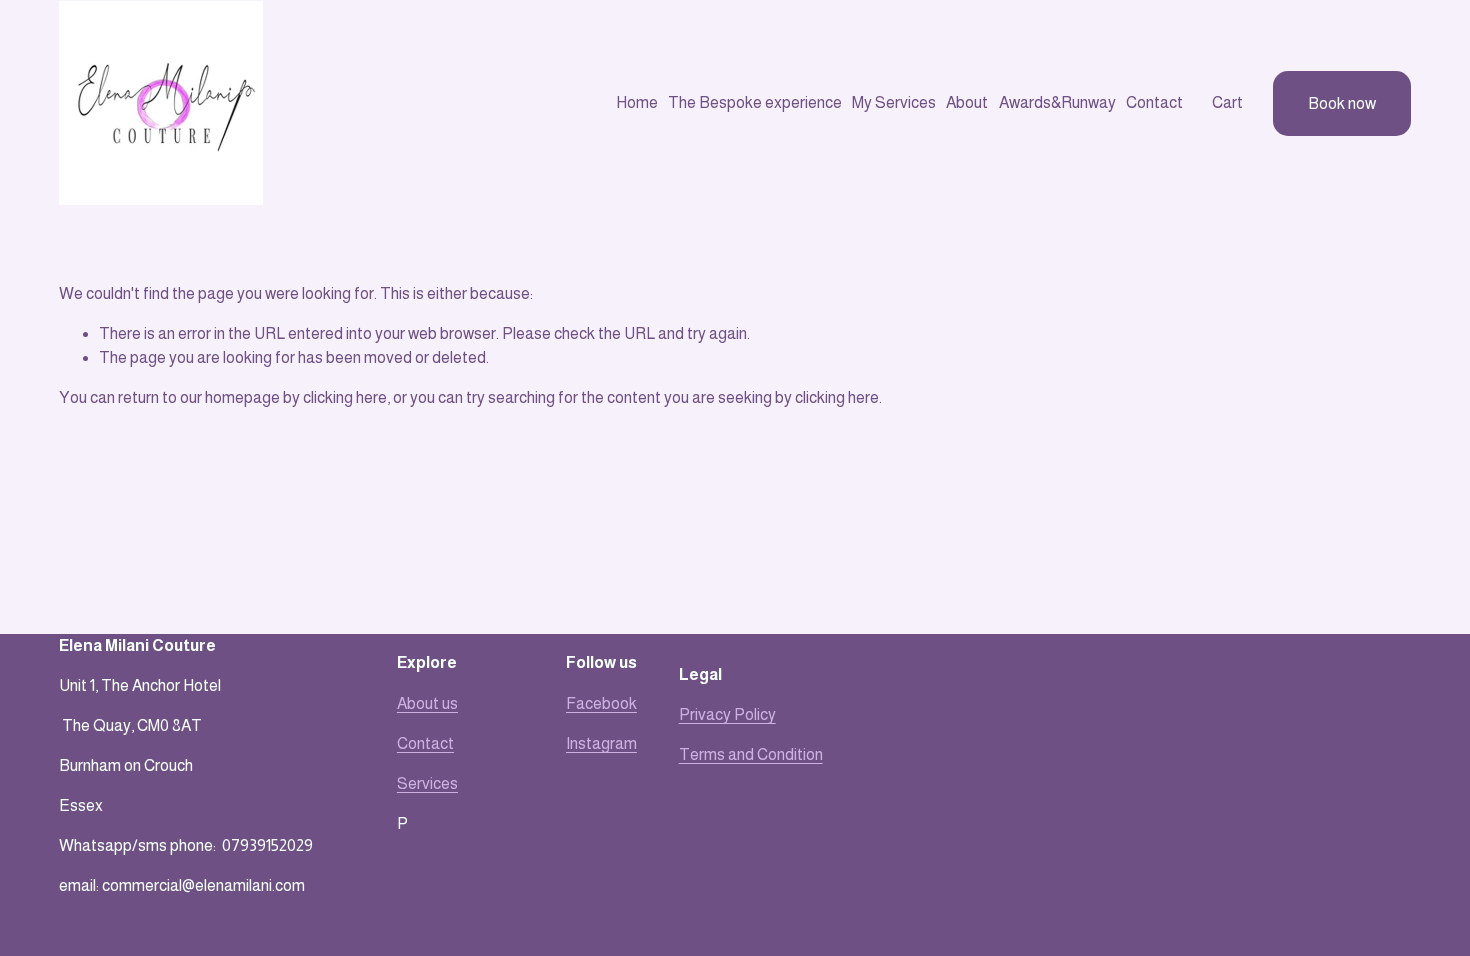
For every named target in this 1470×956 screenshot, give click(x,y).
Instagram (601, 743)
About (967, 102)
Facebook (601, 703)
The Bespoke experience (755, 102)
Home (637, 102)
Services (427, 783)
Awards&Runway (1057, 102)
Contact (1154, 102)
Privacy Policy (727, 714)
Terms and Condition (751, 754)
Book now (1342, 103)
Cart (1227, 102)
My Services (894, 102)
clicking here (345, 397)
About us (427, 703)
